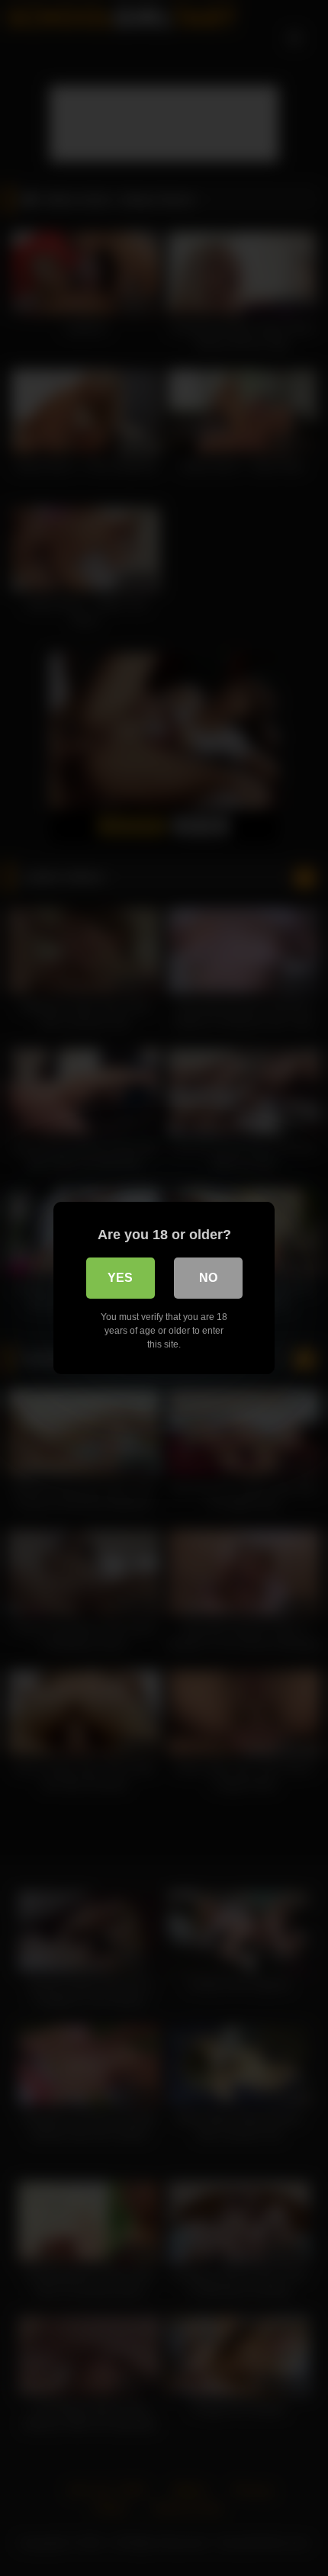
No (208, 1278)
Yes (120, 1278)
